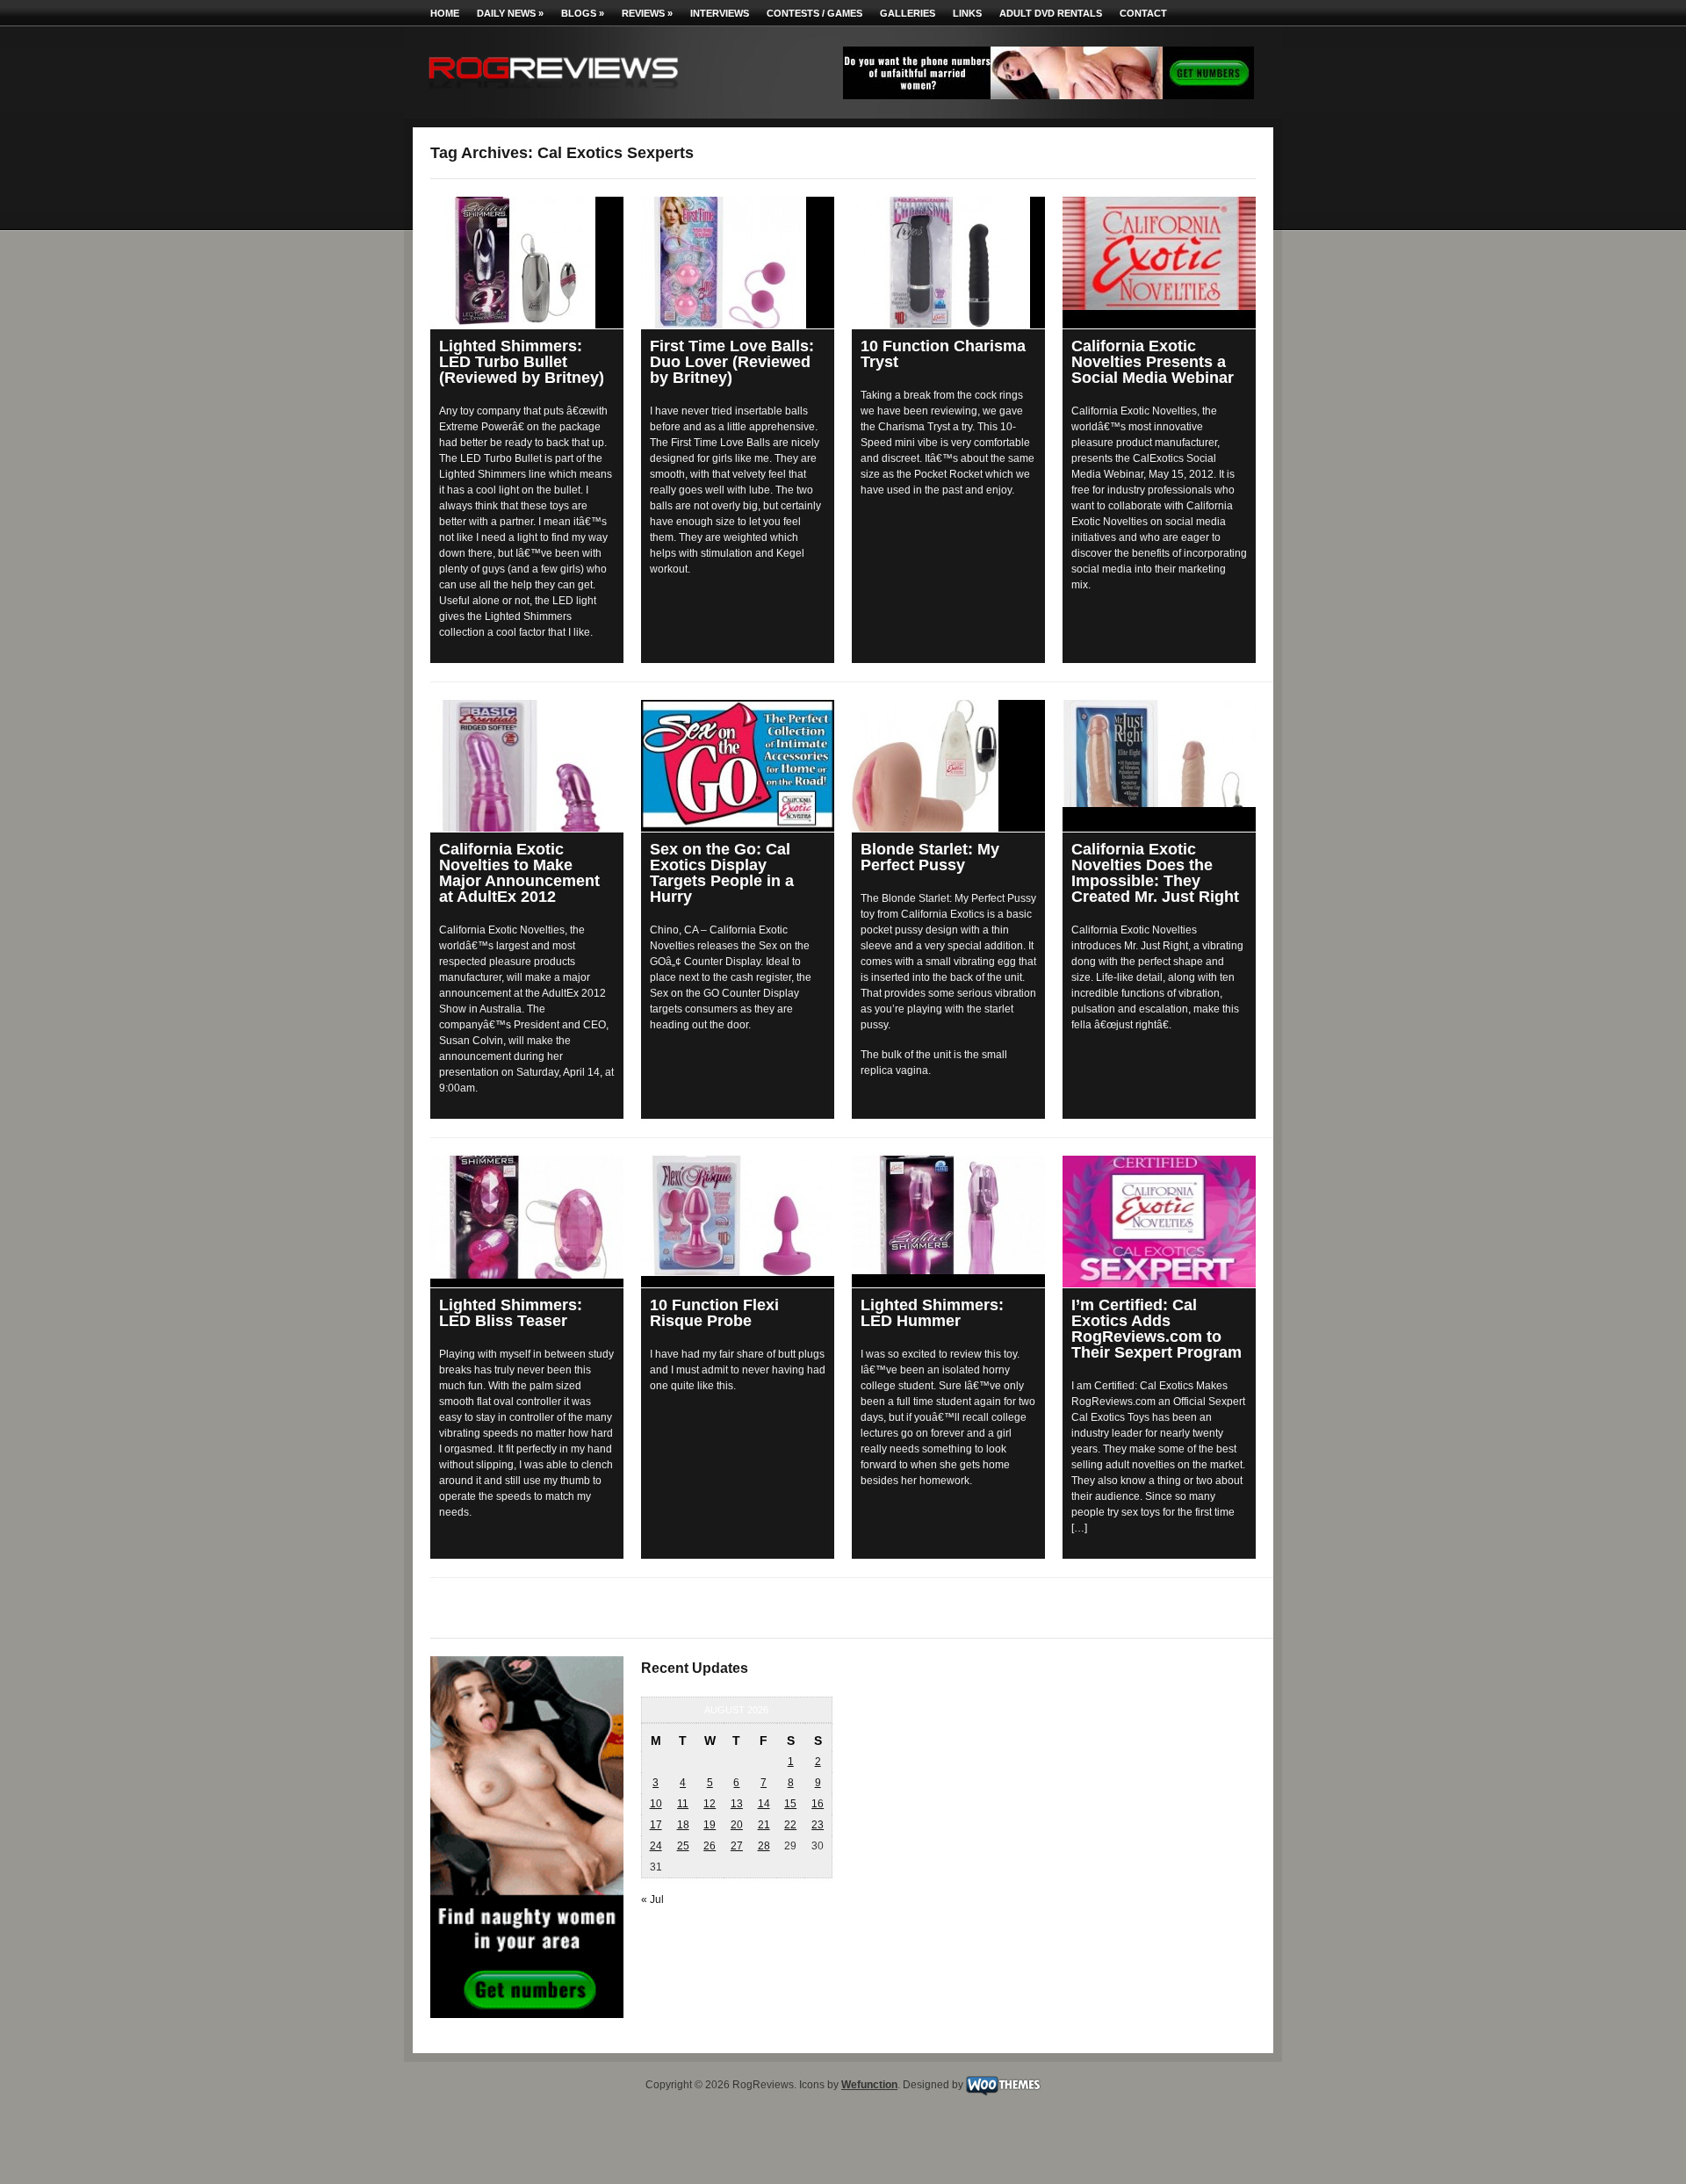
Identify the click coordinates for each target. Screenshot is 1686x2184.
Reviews (647, 13)
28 (764, 1846)
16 (818, 1804)
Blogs (583, 13)
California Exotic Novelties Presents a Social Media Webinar (1153, 362)
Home (445, 13)
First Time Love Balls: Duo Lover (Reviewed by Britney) (732, 362)
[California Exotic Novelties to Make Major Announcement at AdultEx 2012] (527, 766)
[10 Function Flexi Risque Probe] (738, 1216)
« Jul (652, 1899)
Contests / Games (814, 13)
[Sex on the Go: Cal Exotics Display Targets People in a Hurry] (738, 764)
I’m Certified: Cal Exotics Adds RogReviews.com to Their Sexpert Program (1156, 1329)
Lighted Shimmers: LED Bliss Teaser (511, 1313)
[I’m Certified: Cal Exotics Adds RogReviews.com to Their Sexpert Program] (1159, 1222)
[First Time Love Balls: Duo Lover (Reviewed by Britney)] (738, 263)
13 (737, 1804)
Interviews (720, 13)
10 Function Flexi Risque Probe (714, 1313)
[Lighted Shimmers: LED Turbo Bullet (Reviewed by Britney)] (527, 263)
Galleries (908, 13)
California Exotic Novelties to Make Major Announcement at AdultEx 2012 (519, 873)
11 (683, 1804)
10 (656, 1804)
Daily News (510, 13)
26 (710, 1846)
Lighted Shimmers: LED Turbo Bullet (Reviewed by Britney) (522, 362)
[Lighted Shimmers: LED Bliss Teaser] (527, 1217)
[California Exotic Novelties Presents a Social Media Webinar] (1159, 253)
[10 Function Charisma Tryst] (948, 263)
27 (737, 1846)
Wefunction (869, 2085)
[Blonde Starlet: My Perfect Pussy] (948, 766)
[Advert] (1048, 96)
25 (683, 1846)
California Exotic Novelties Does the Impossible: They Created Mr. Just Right (1155, 873)
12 (710, 1804)
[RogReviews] (553, 93)
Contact (1143, 13)
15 (790, 1804)
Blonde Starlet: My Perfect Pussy (930, 857)
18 (683, 1825)
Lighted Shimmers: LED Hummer (932, 1313)
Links (967, 13)
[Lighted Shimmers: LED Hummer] (948, 1215)
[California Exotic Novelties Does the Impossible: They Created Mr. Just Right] (1159, 753)
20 (737, 1825)
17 (656, 1825)
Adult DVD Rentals (1051, 13)
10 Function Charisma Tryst (943, 354)
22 (790, 1825)
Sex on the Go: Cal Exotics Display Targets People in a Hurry (722, 873)
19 (710, 1825)
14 (764, 1804)
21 (764, 1825)
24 (656, 1846)
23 (818, 1825)
